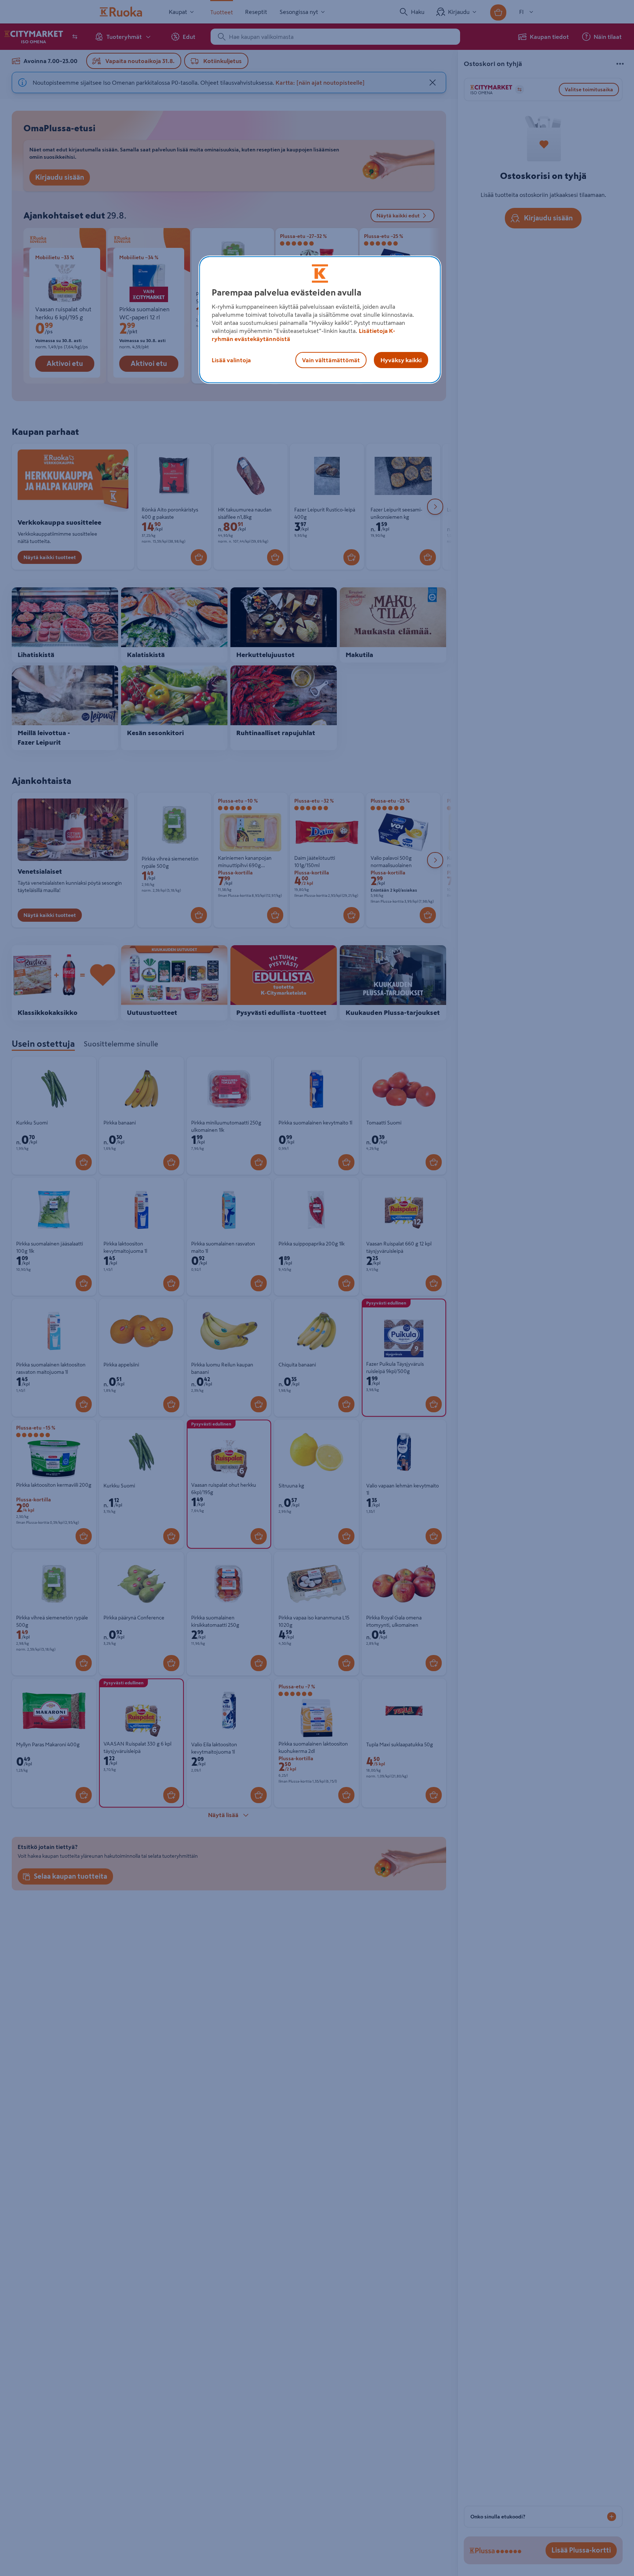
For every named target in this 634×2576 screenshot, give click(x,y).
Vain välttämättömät (331, 360)
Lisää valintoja (231, 360)
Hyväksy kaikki (401, 360)
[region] (320, 320)
